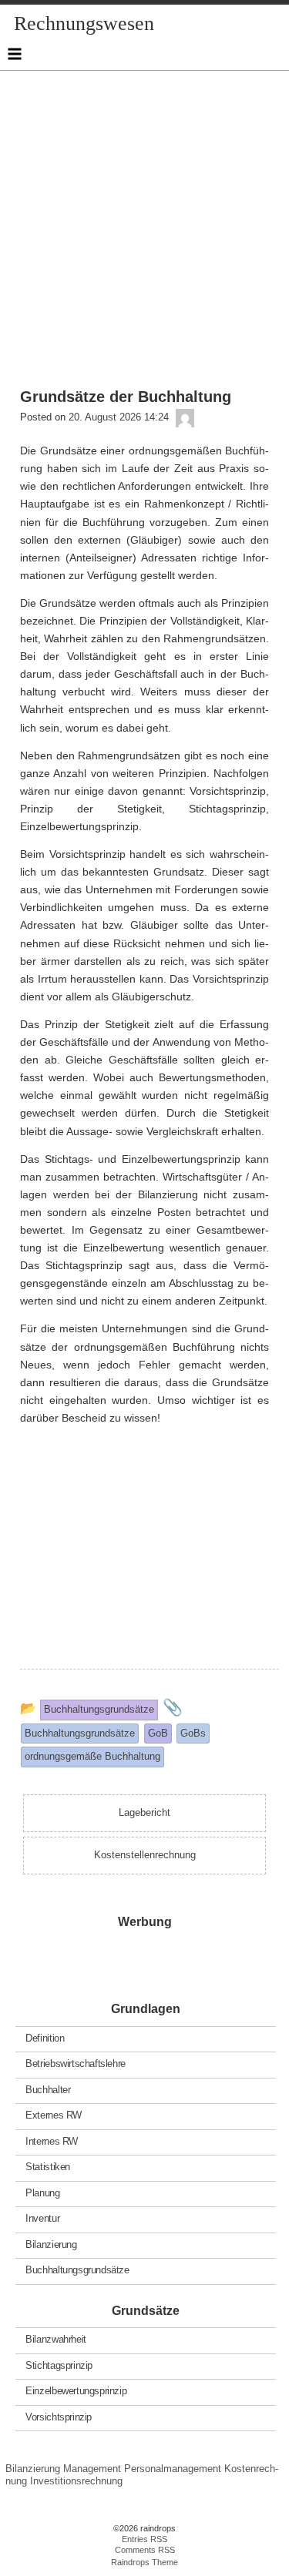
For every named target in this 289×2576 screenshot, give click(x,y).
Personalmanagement (173, 2469)
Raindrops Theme (144, 2562)
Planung (42, 2192)
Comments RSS (145, 2550)
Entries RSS (144, 2539)
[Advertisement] (144, 215)
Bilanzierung (51, 2244)
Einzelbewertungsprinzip (76, 2391)
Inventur (42, 2218)
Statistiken (48, 2167)
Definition (45, 2037)
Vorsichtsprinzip (59, 2416)
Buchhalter (48, 2089)
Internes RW (52, 2141)
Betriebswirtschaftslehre (76, 2063)
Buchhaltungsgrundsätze (77, 2270)
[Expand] (15, 54)
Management (92, 2469)
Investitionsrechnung (76, 2481)
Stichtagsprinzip (59, 2365)
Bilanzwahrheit (56, 2339)
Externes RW (54, 2115)
